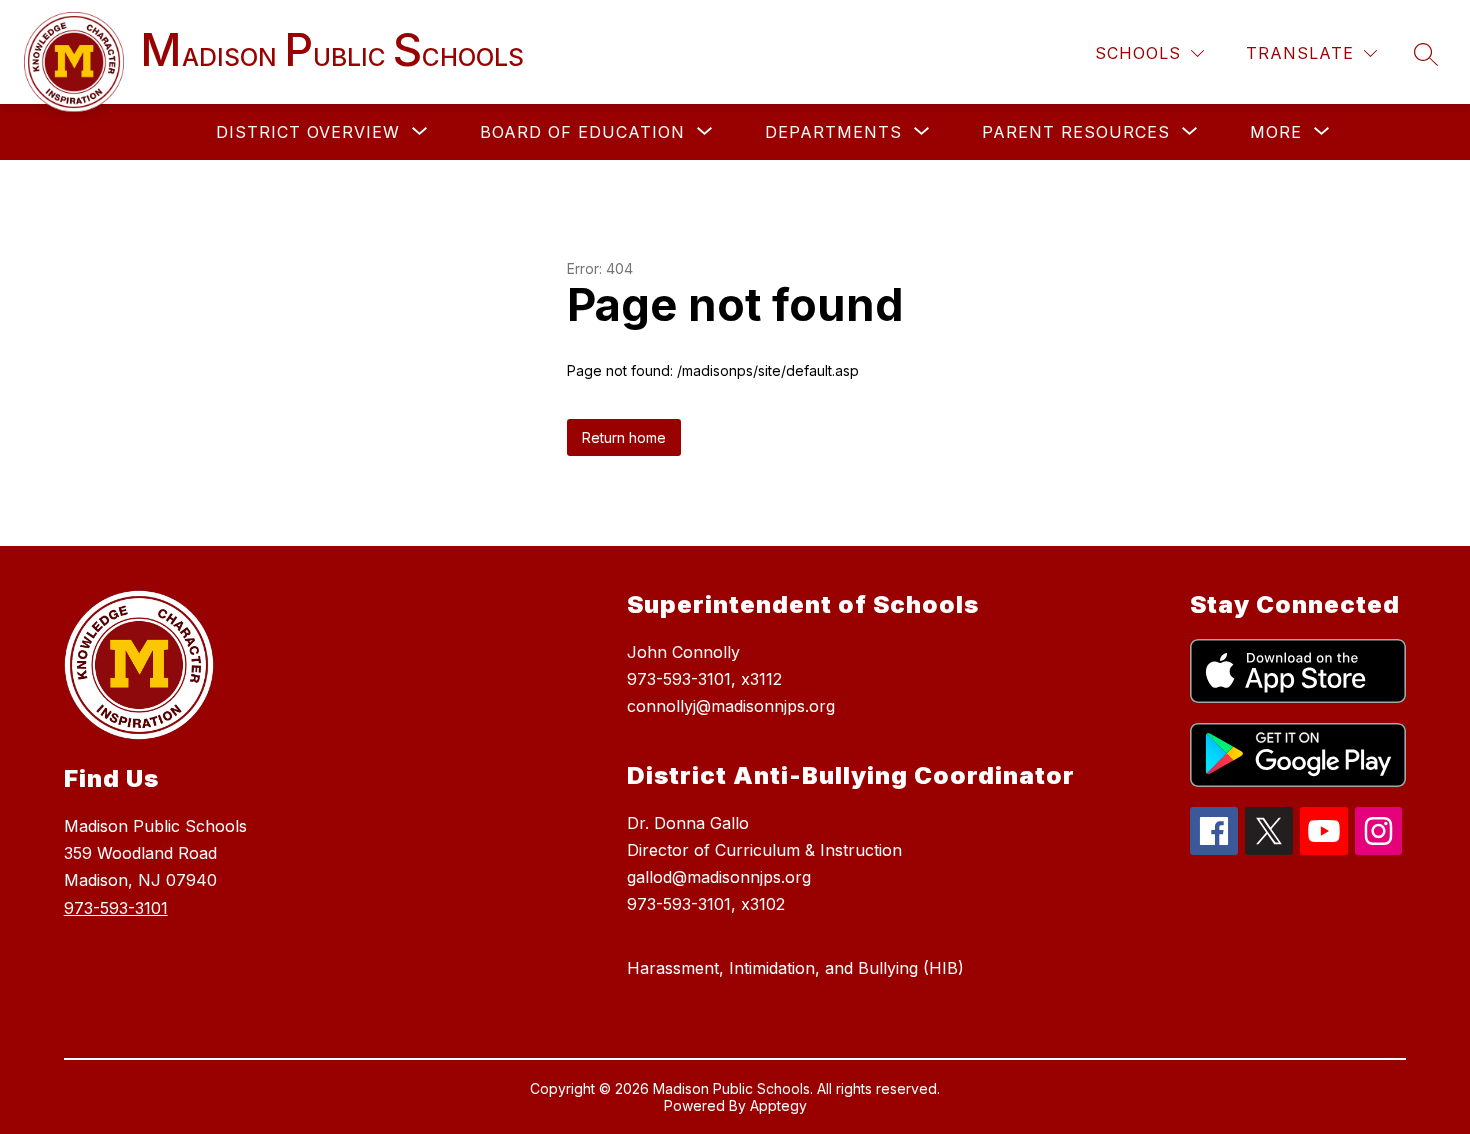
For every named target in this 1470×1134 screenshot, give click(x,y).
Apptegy (778, 1105)
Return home (624, 437)
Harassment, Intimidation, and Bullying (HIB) (795, 968)
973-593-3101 (116, 908)
